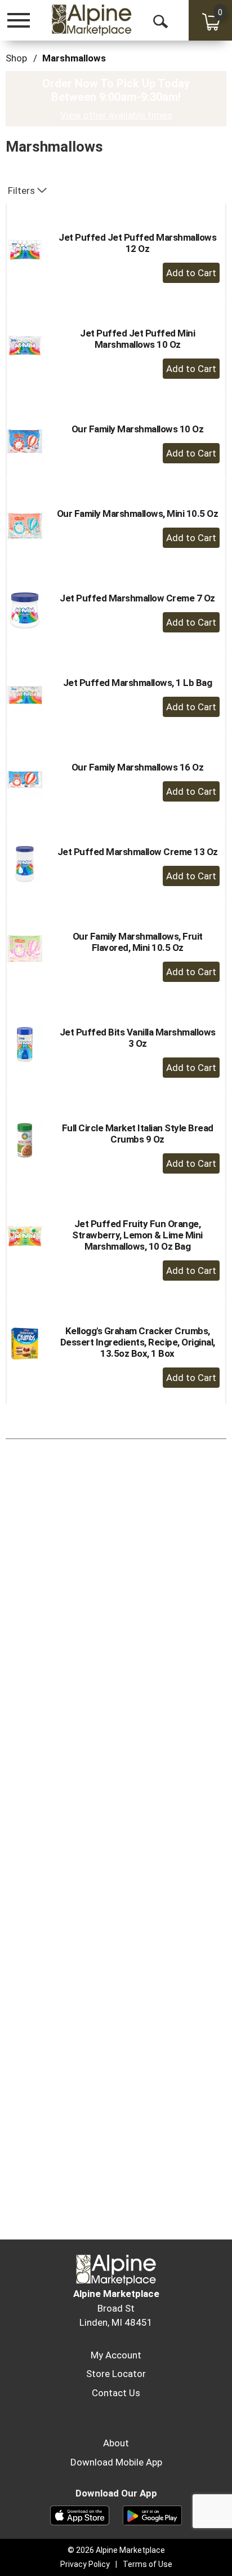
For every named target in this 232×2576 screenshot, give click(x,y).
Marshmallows (74, 58)
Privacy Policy (85, 2564)
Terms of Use (148, 2564)
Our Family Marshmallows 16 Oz (138, 767)
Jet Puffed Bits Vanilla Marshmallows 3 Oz (138, 1038)
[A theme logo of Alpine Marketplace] (91, 20)
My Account (116, 2355)
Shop (16, 58)
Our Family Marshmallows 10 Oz (138, 429)
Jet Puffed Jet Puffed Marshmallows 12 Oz (137, 243)
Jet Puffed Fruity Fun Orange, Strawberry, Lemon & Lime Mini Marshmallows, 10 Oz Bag (137, 1235)
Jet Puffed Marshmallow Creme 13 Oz (138, 852)
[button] (191, 273)
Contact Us (116, 2393)
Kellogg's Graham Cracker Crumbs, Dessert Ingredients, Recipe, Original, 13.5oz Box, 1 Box (138, 1342)
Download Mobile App (116, 2462)
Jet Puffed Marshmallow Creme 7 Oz (137, 598)
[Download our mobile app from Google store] (152, 2515)
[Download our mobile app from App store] (80, 2515)
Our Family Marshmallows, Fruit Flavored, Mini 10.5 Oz (138, 942)
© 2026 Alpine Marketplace (116, 2550)
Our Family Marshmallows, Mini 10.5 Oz (138, 514)
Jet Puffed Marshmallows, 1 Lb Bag (138, 683)
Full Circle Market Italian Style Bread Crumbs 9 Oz (138, 1134)
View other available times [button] (116, 115)
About (116, 2443)
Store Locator (116, 2374)
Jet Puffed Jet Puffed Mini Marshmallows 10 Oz (137, 339)
